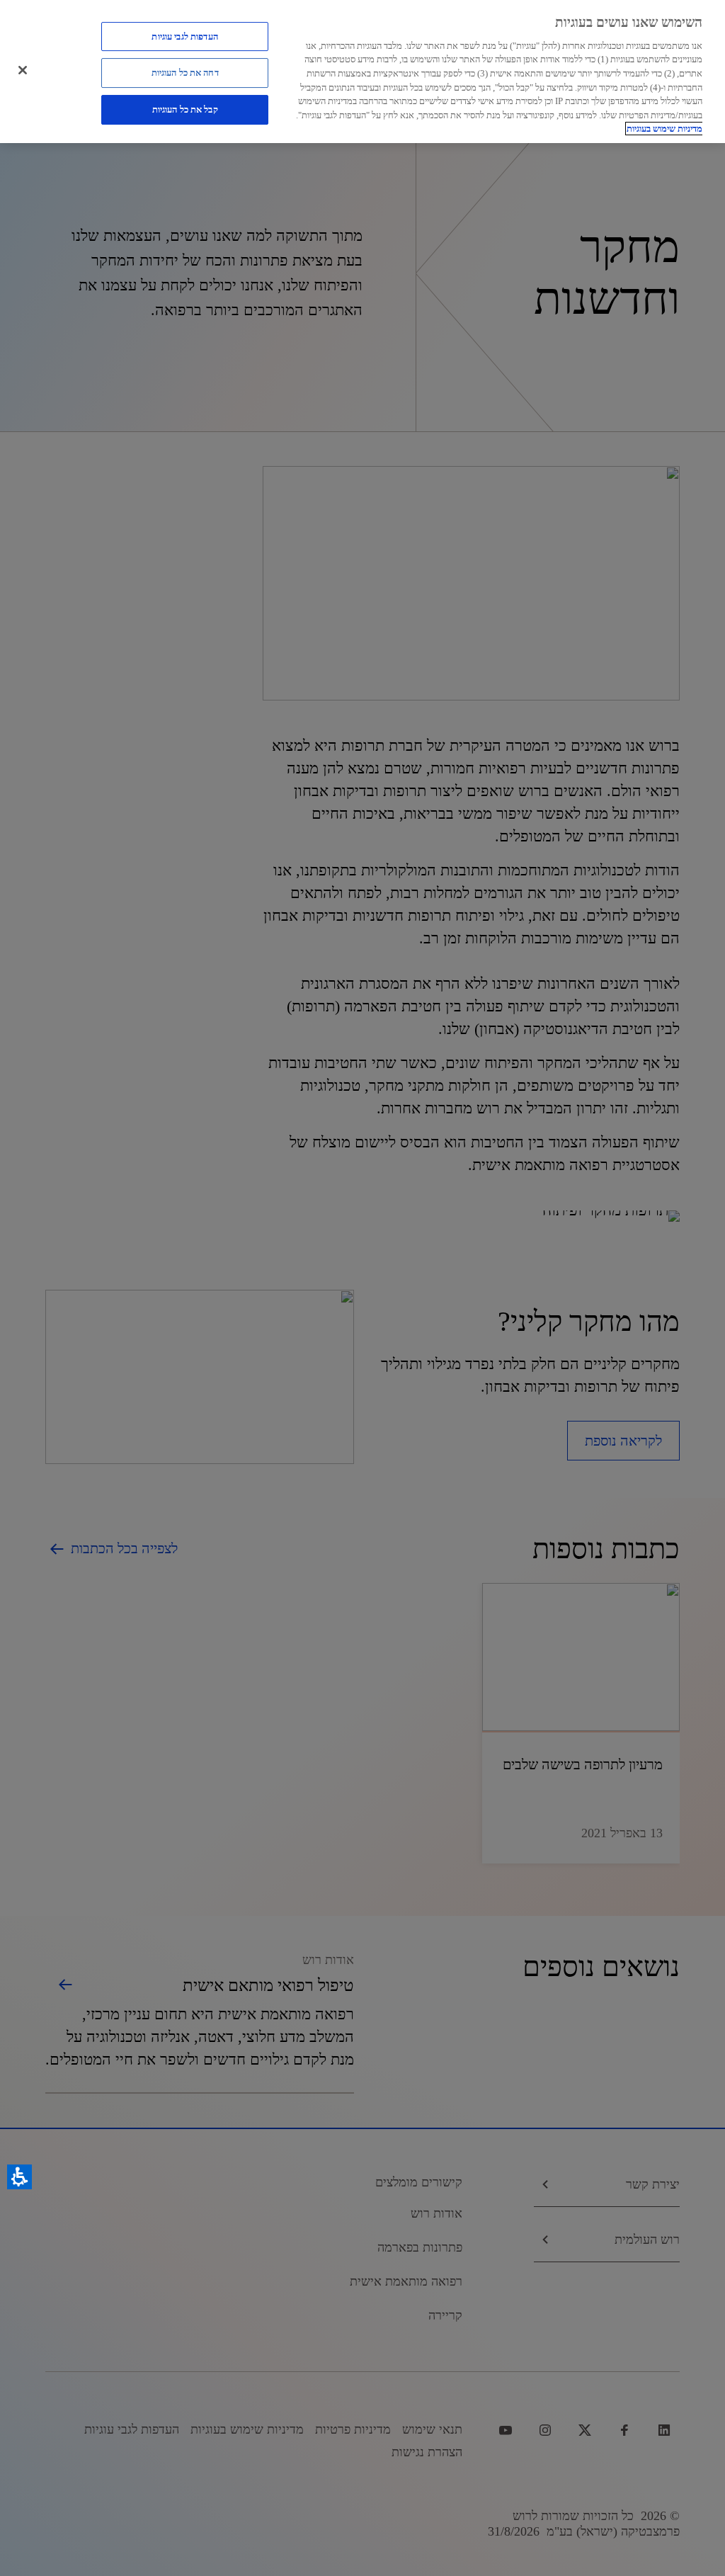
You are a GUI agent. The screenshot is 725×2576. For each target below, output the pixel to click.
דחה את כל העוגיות (185, 73)
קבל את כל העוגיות (185, 109)
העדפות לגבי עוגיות (184, 36)
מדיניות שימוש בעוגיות (664, 129)
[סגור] (23, 70)
